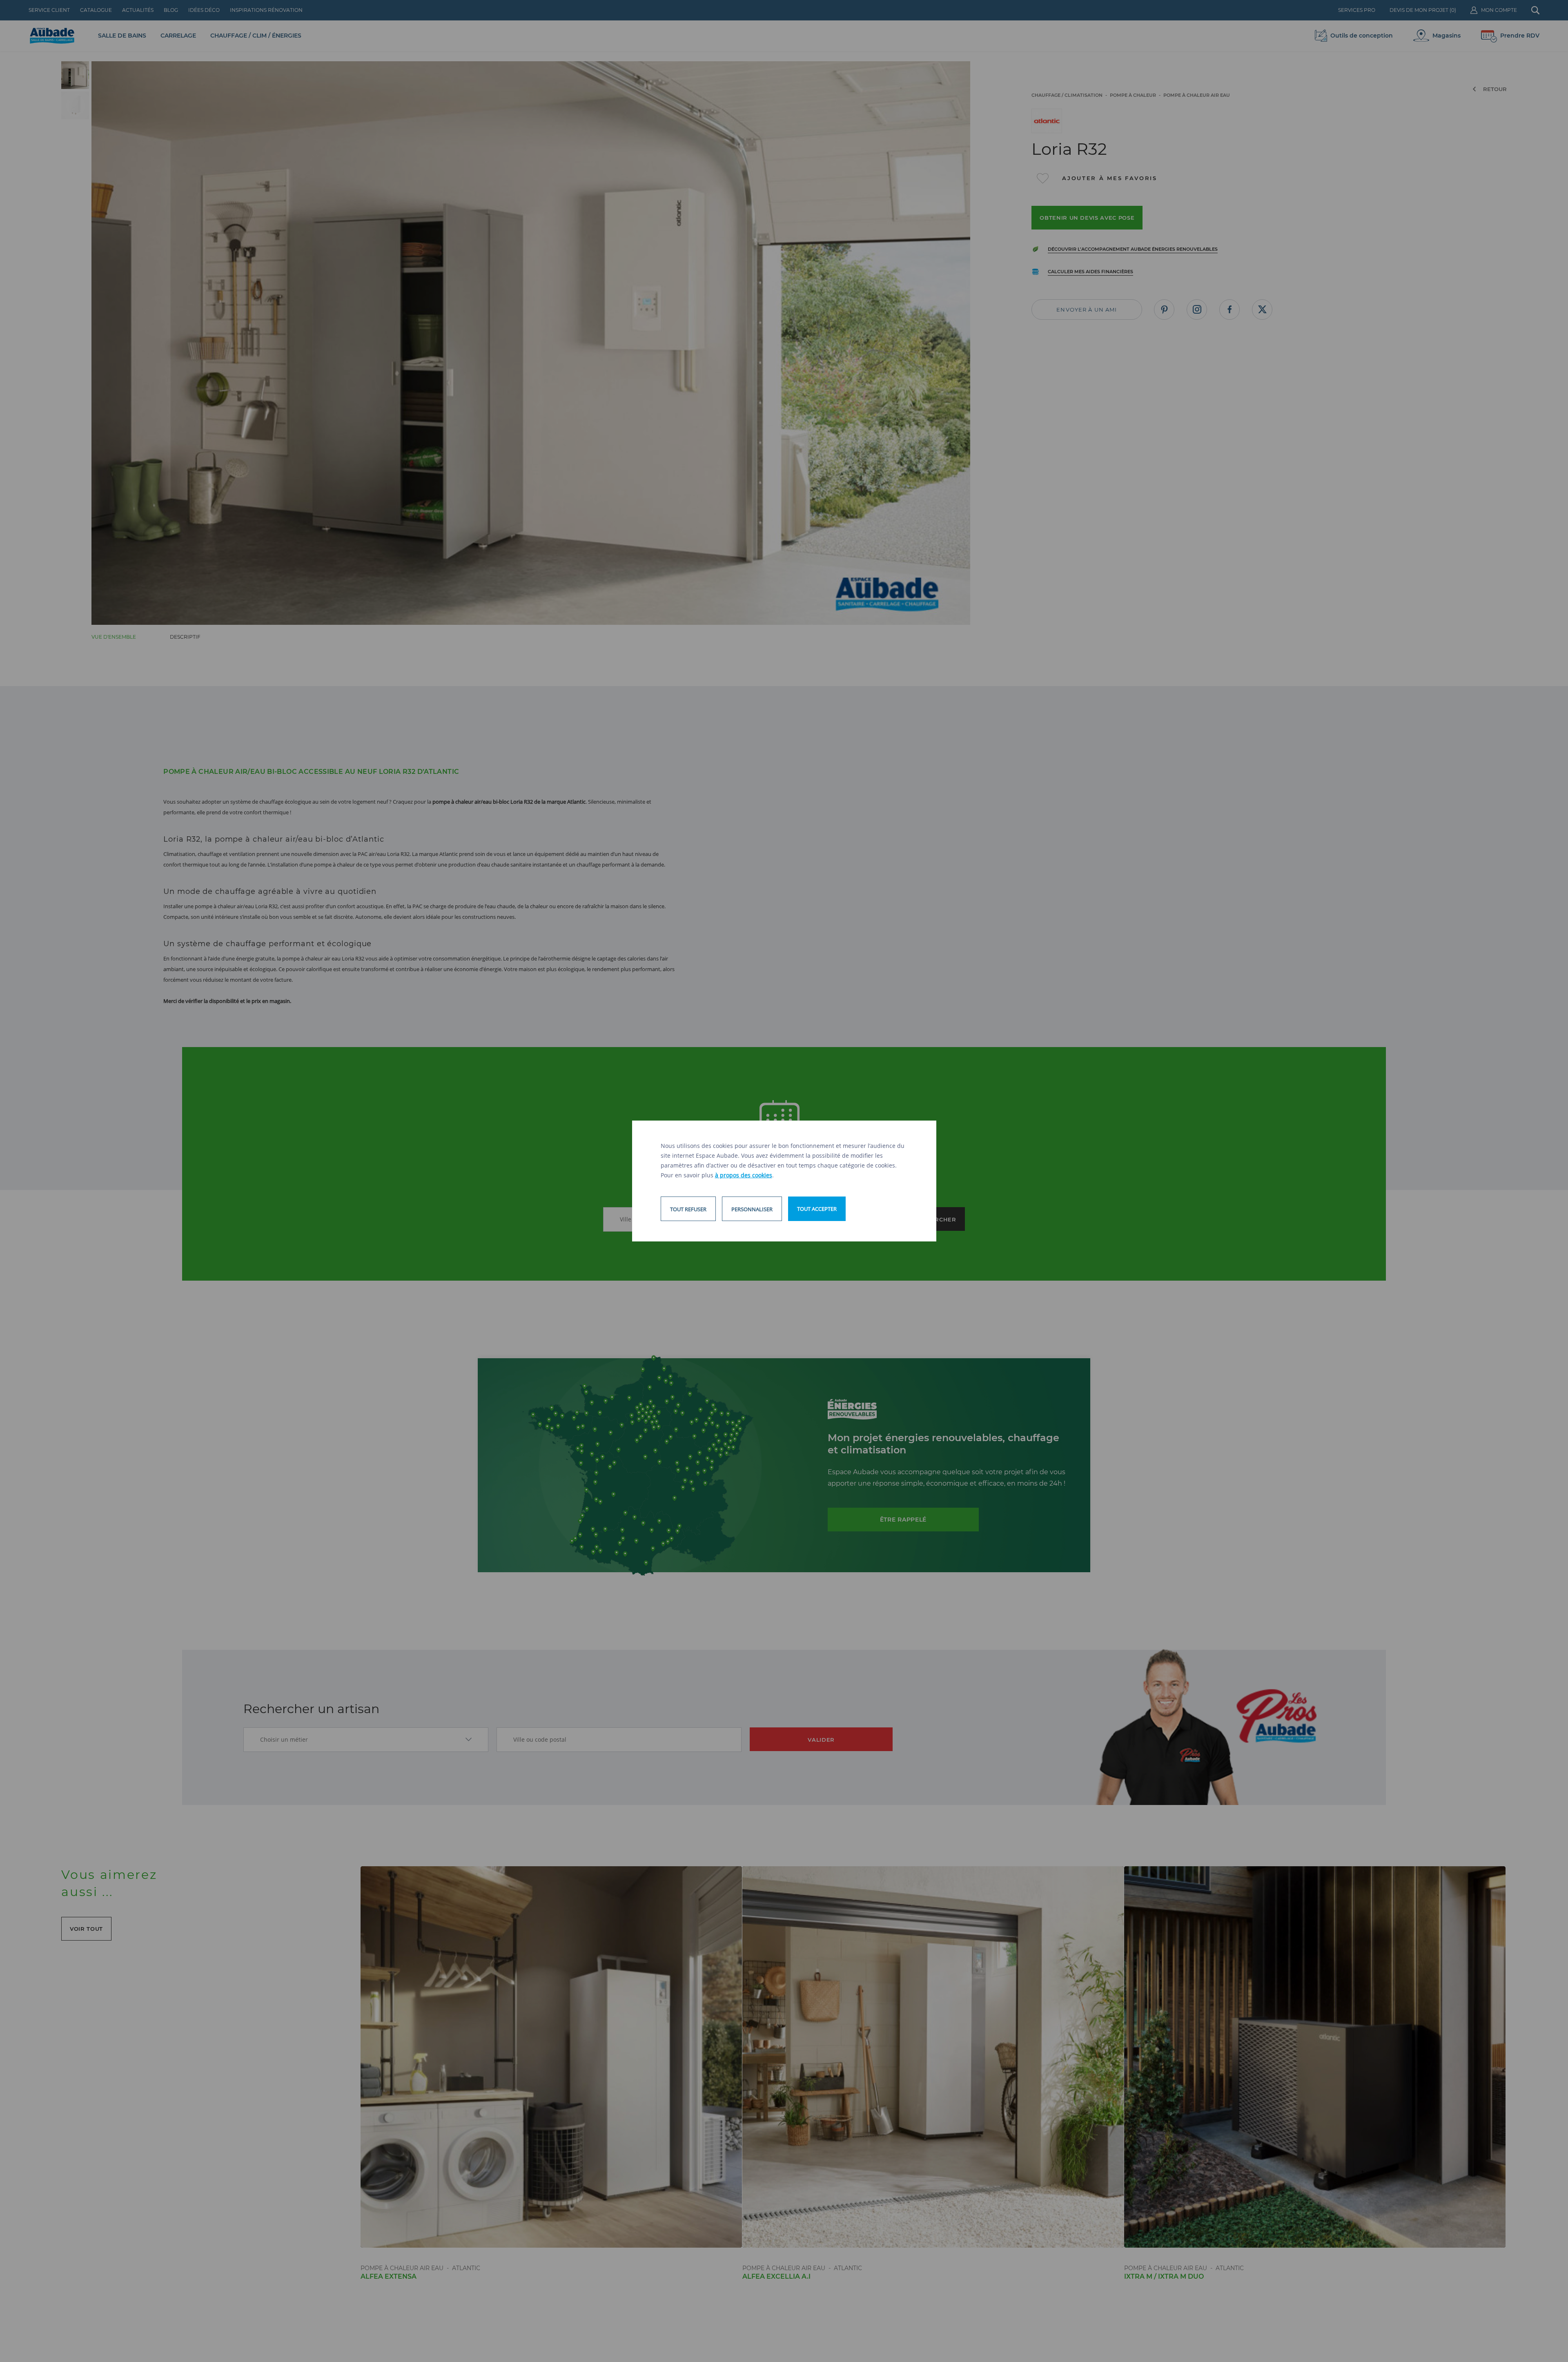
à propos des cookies (744, 1175)
